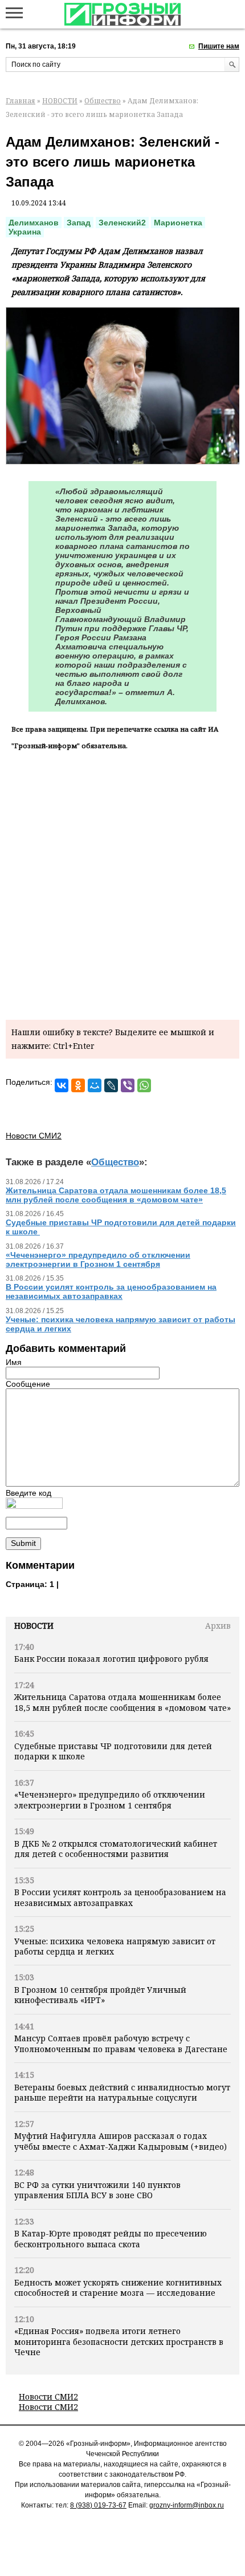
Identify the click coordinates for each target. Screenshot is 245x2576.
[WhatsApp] (144, 1085)
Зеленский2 (122, 223)
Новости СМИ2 (48, 2397)
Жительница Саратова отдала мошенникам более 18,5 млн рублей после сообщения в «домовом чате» (122, 1702)
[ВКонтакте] (62, 1085)
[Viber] (128, 1085)
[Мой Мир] (95, 1085)
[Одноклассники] (78, 1085)
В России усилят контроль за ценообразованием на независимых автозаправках (120, 1897)
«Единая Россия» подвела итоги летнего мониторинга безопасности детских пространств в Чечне (119, 2341)
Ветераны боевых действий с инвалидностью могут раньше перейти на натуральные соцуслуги (122, 2092)
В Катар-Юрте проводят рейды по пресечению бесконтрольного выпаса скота (111, 2238)
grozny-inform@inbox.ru (187, 2505)
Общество (103, 101)
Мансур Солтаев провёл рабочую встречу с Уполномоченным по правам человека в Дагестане (121, 2043)
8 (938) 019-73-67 (98, 2505)
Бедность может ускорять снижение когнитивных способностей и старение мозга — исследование (118, 2288)
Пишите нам (219, 46)
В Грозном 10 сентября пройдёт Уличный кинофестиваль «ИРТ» (100, 1995)
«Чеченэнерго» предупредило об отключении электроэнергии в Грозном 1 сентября (110, 1800)
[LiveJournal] (111, 1085)
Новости (34, 1626)
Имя (14, 1362)
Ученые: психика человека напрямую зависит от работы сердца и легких (115, 1946)
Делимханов (34, 223)
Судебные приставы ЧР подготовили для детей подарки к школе (113, 1751)
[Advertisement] (122, 883)
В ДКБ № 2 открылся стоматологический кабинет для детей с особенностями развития (116, 1849)
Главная (21, 101)
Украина (25, 232)
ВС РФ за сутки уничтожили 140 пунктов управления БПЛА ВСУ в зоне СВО (97, 2190)
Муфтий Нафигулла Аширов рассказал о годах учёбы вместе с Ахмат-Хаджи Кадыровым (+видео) (121, 2141)
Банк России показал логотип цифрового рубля (111, 1659)
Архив (218, 1626)
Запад (79, 223)
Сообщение (28, 1384)
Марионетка (178, 223)
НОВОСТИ (60, 101)
